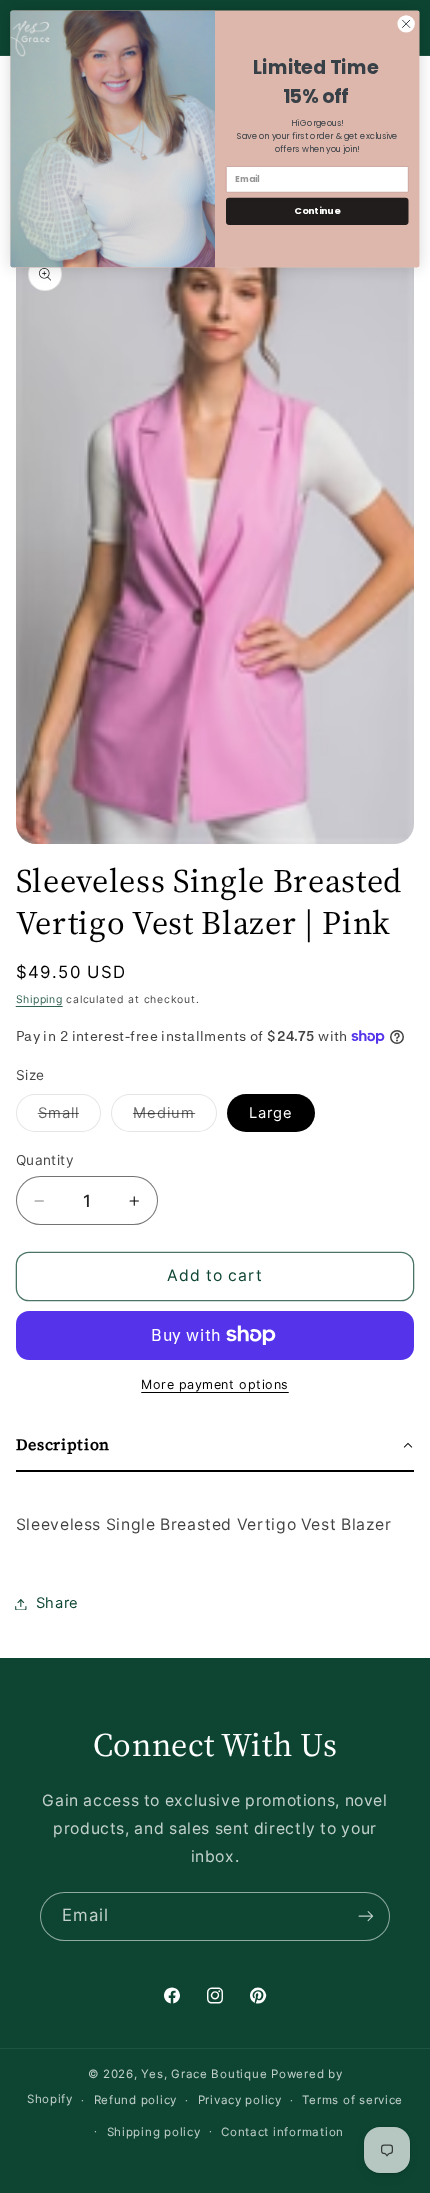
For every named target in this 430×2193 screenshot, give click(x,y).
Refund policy (136, 2100)
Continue (317, 210)
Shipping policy (154, 2132)
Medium (175, 1117)
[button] (215, 1446)
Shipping (39, 999)
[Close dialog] (406, 24)
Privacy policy (240, 2100)
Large (271, 1113)
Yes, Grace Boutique (204, 2074)
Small (69, 1117)
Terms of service (352, 2100)
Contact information (282, 2132)
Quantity (45, 1160)
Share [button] (57, 1603)
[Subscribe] (366, 1916)
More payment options (215, 1384)
